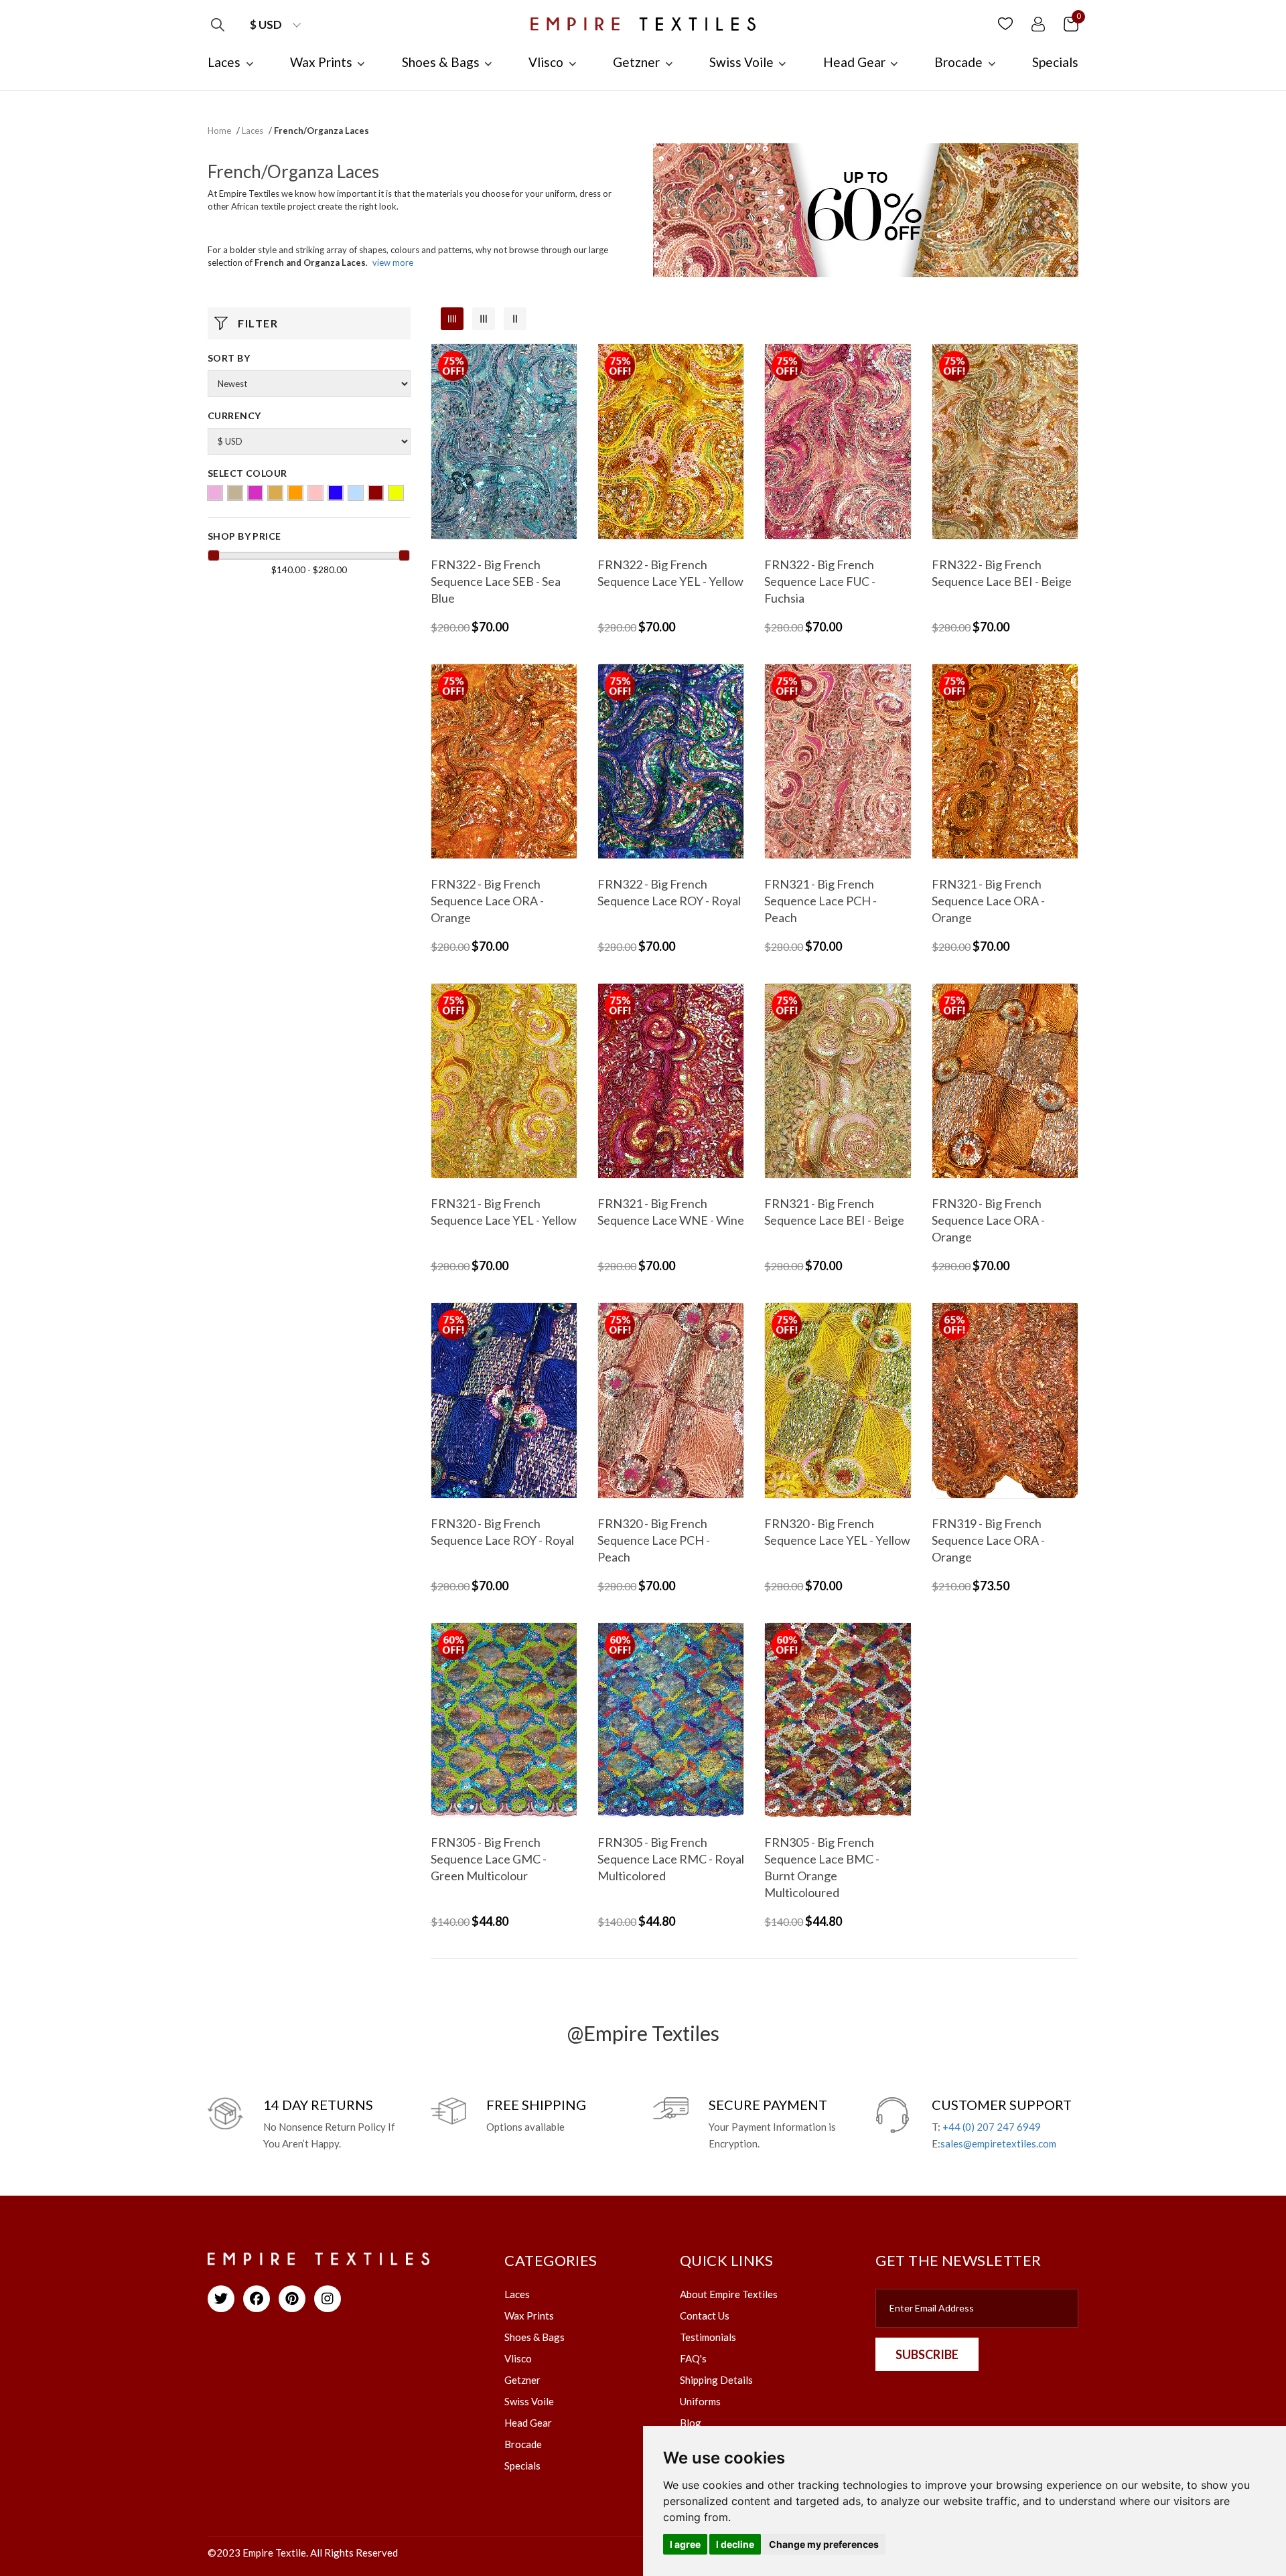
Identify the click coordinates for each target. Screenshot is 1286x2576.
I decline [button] (735, 2544)
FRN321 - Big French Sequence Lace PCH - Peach (820, 901)
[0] (1071, 23)
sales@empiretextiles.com (998, 2143)
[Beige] (235, 493)
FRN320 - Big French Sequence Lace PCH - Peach (654, 1540)
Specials (522, 2466)
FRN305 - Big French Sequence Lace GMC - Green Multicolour (489, 1859)
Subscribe (927, 2354)
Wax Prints (529, 2316)
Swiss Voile (529, 2401)
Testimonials (708, 2337)
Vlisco (518, 2358)
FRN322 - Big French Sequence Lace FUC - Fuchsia (820, 581)
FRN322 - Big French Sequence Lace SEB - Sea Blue (496, 581)
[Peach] (315, 493)
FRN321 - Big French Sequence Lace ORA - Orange (988, 901)
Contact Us (705, 2316)
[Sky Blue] (356, 493)
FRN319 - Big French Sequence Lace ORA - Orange (988, 1540)
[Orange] (295, 493)
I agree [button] (685, 2544)
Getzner (522, 2380)
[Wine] (376, 493)
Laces (253, 131)
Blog (691, 2423)
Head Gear (528, 2423)
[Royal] (336, 493)
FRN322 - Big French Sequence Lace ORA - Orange (487, 901)
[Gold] (275, 493)
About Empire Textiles (729, 2294)
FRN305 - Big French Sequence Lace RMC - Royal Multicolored (671, 1859)
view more (393, 262)
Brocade (523, 2444)
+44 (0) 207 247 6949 (992, 2127)
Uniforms (700, 2401)
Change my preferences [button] (824, 2544)
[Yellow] (396, 493)
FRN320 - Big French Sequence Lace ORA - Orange (988, 1220)
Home (219, 131)
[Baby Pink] (215, 493)
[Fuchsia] (255, 493)
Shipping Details (716, 2380)
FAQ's (693, 2358)
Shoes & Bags (534, 2337)
